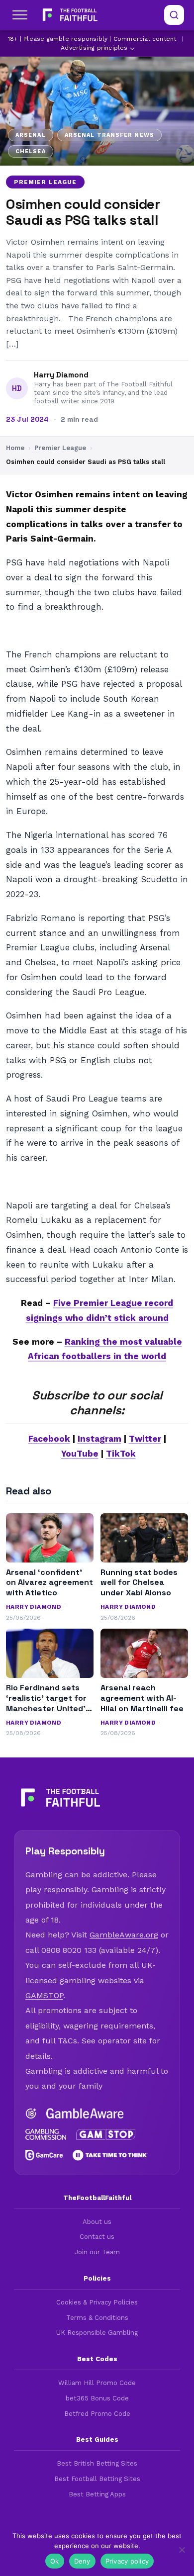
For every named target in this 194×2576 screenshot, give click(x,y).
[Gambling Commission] (46, 2134)
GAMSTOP (44, 1995)
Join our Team (97, 2252)
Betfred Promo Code (97, 2414)
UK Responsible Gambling (97, 2333)
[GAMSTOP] (106, 2134)
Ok (55, 2561)
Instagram (99, 1439)
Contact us (97, 2237)
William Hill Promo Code (97, 2383)
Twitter (145, 1439)
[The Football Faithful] (69, 15)
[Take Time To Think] (110, 2155)
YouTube (80, 1454)
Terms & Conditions (97, 2318)
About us (97, 2222)
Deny (82, 2561)
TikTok (121, 1454)
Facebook (49, 1439)
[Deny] (182, 2550)
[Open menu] (20, 15)
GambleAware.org (124, 1935)
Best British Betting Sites (97, 2463)
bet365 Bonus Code (97, 2398)
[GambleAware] (85, 2114)
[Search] (174, 15)
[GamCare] (44, 2155)
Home (15, 448)
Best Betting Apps (97, 2494)
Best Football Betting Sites (97, 2479)
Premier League (45, 182)
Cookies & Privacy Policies (97, 2302)
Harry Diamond (61, 375)
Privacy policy (127, 2561)
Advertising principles (94, 48)
